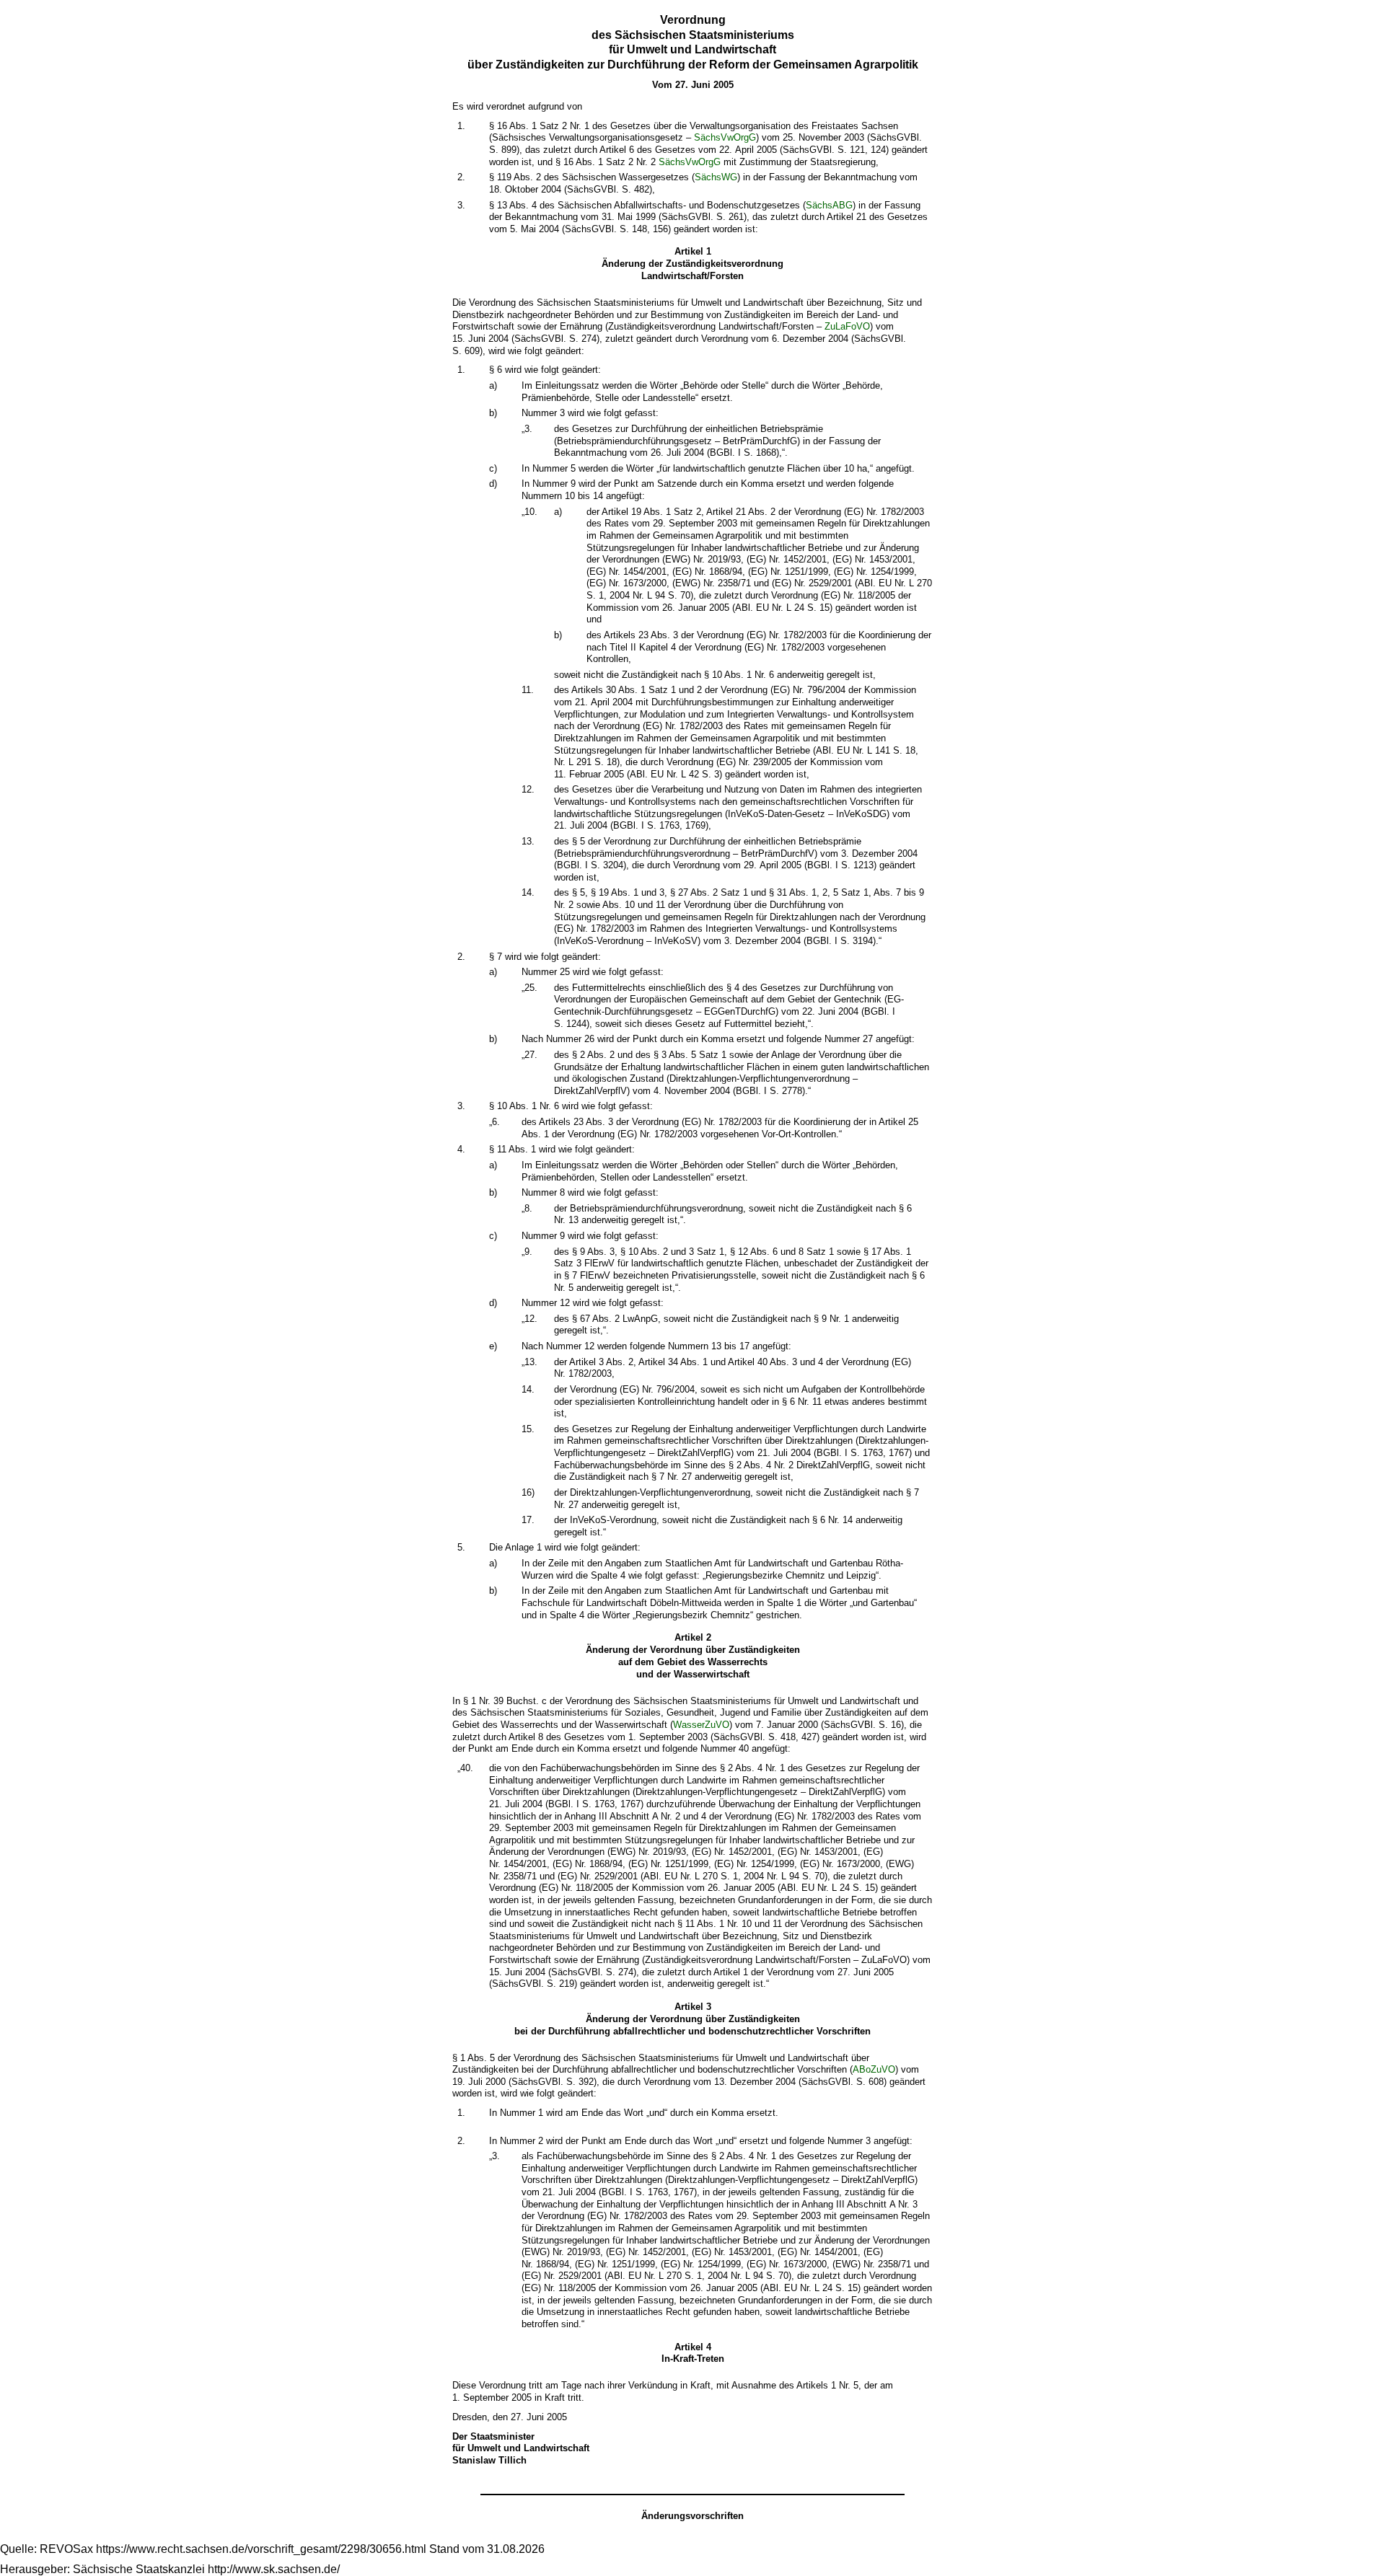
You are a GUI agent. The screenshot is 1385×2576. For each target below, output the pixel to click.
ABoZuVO (874, 2069)
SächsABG (829, 205)
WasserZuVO (701, 1725)
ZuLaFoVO (847, 326)
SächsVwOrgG (725, 137)
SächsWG (716, 177)
